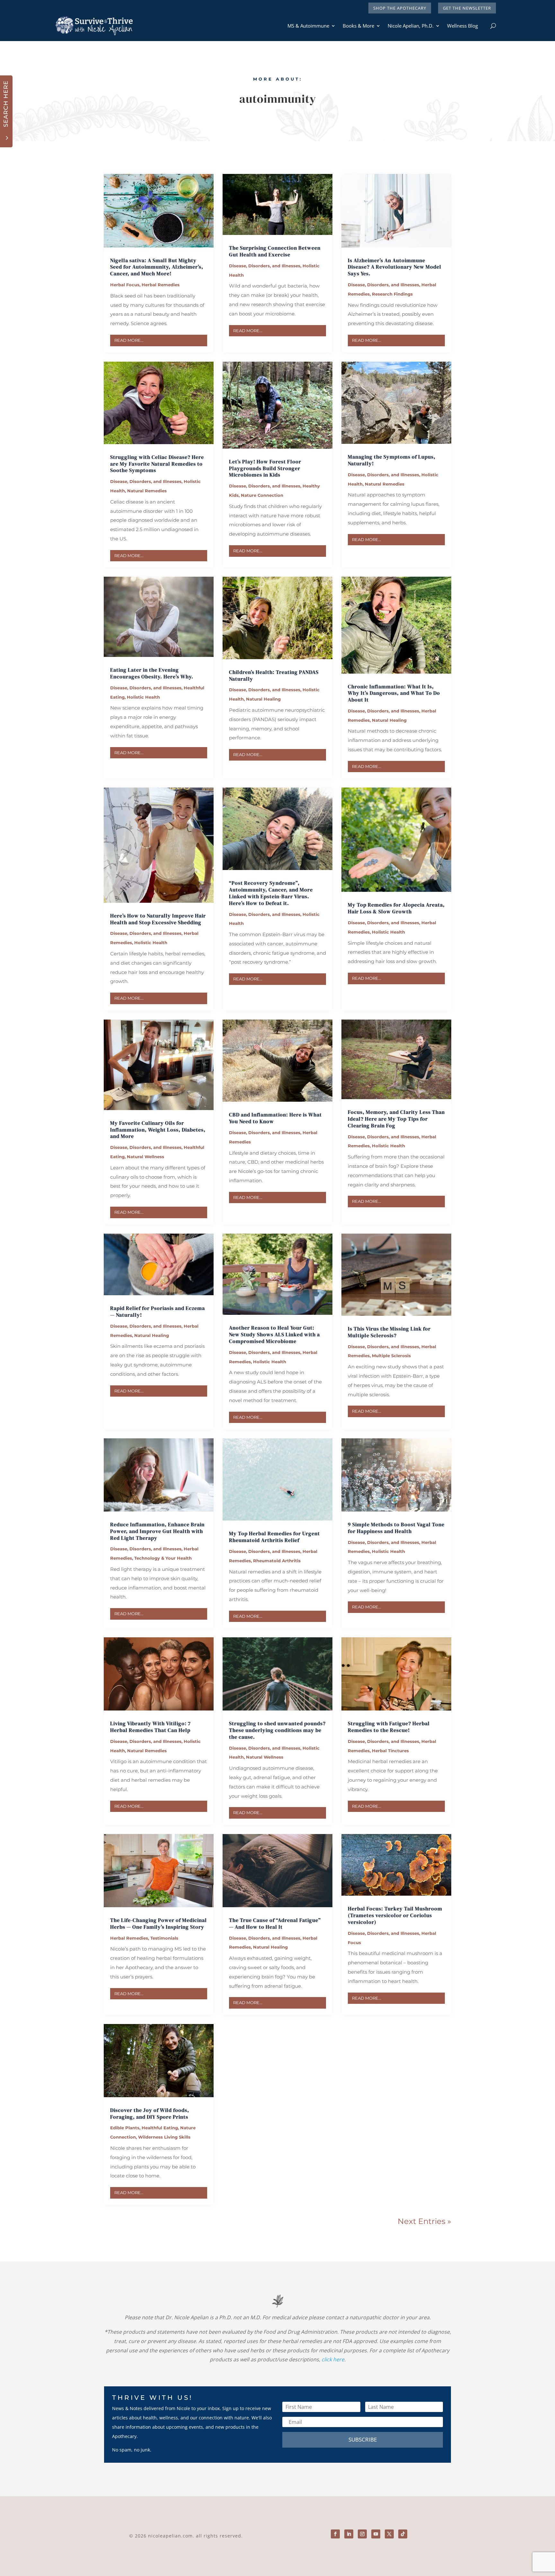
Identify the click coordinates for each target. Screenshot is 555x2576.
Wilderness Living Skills (164, 2137)
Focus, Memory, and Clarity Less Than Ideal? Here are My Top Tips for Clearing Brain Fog (396, 1119)
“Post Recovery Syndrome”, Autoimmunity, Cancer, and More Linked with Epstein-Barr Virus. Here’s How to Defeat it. (271, 893)
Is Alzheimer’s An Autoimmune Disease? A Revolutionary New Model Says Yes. (395, 267)
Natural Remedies (147, 491)
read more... (129, 340)
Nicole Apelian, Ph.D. (411, 26)
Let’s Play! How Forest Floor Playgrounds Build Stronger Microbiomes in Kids (265, 468)
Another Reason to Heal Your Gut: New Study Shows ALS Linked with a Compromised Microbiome (274, 1334)
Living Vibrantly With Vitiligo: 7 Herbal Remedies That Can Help (150, 1727)
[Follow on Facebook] (335, 2534)
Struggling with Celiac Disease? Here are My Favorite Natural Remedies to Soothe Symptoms (157, 464)
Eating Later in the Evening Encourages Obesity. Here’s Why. (152, 673)
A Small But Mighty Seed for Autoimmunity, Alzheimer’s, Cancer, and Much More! (157, 267)
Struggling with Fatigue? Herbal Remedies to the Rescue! (389, 1727)
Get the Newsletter (467, 8)
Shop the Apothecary (400, 8)
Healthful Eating (160, 2128)
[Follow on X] (389, 2534)
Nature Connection (262, 495)
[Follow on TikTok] (403, 2534)
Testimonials (164, 1938)
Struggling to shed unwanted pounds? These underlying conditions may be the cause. (277, 1730)
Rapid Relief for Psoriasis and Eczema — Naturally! (158, 1311)
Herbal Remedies (161, 285)
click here (333, 2359)
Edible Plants (125, 2128)
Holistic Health (143, 697)
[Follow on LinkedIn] (349, 2534)
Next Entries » (424, 2221)
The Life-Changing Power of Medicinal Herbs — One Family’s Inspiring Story (159, 1923)
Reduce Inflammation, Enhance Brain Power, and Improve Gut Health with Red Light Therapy (157, 1531)
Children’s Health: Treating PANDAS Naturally (274, 675)
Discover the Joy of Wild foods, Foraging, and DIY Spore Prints (150, 2113)
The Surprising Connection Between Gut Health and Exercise (275, 251)
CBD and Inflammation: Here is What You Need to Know (275, 1118)
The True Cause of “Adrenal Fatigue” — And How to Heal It (275, 1923)
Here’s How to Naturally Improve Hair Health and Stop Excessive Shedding (158, 919)
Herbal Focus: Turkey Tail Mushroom (395, 1915)
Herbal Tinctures (390, 1751)
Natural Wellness (145, 1157)
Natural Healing (263, 699)
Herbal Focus (125, 285)
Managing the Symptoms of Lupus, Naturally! (392, 460)
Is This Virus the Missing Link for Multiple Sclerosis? (389, 1332)
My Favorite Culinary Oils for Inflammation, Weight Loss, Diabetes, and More (158, 1130)
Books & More (358, 26)
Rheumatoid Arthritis (277, 1561)
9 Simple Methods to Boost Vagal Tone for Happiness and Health (396, 1528)
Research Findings (392, 294)
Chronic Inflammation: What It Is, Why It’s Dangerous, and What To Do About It (394, 693)
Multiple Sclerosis (391, 1356)
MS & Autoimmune (308, 26)
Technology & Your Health (163, 1558)
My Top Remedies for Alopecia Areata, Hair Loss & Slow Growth (396, 908)
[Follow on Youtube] (376, 2534)
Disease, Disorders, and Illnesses (265, 266)
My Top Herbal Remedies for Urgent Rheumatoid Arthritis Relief (274, 1537)
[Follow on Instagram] (362, 2534)
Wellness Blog (463, 26)
